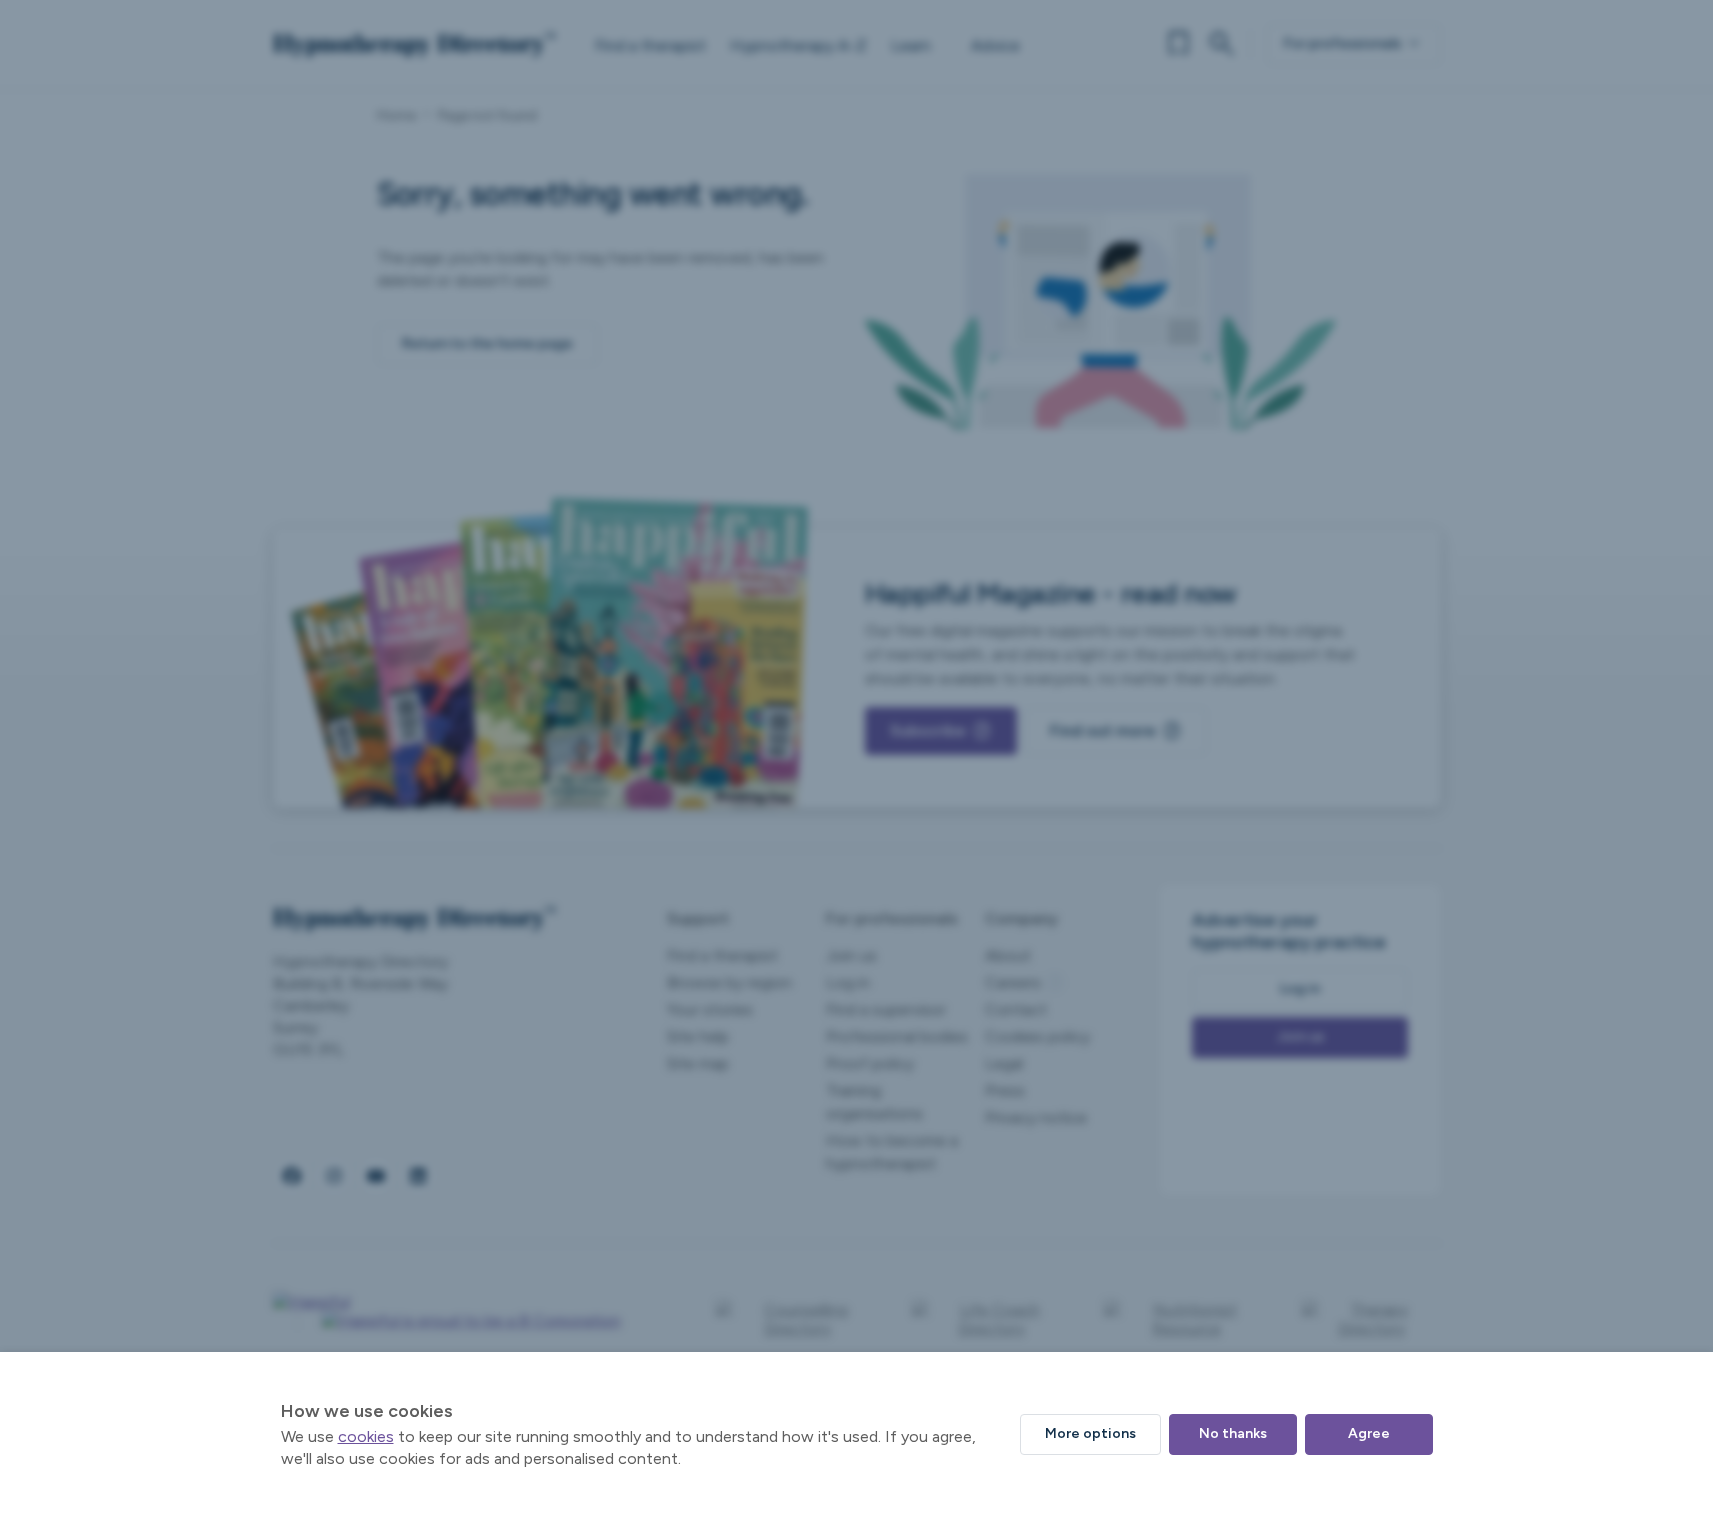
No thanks (1233, 1433)
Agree (1369, 1433)
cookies (366, 1436)
